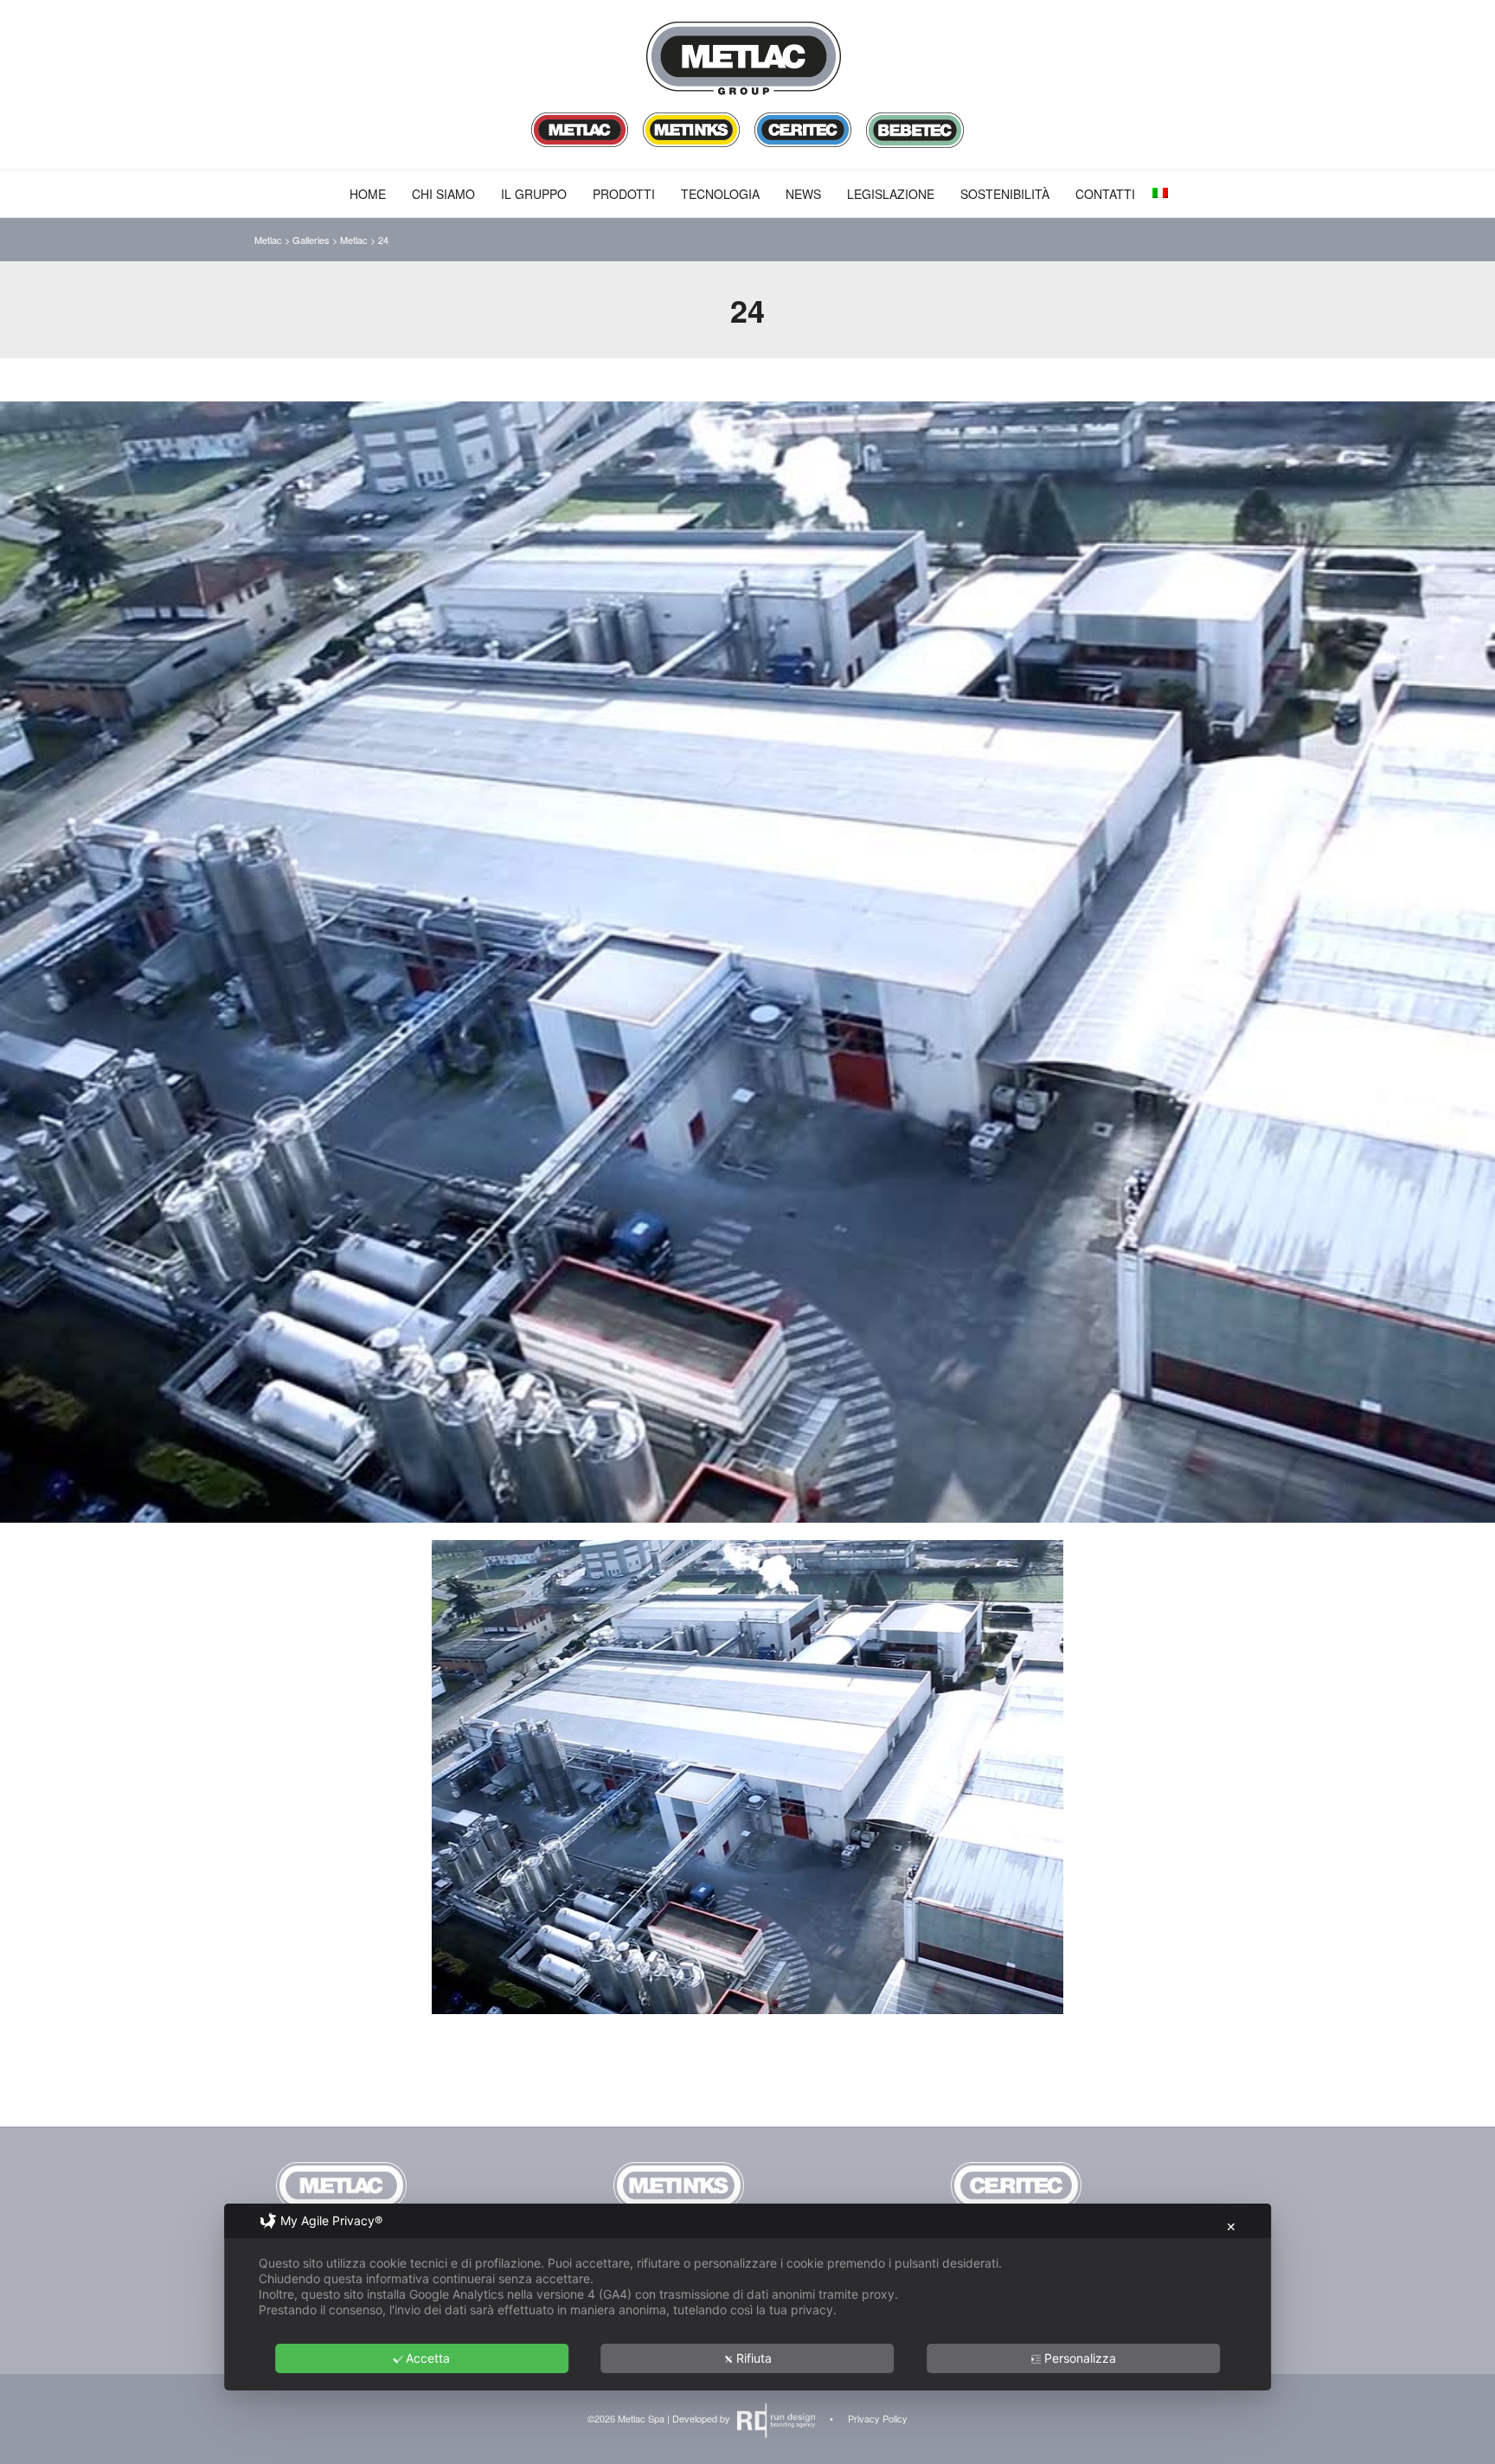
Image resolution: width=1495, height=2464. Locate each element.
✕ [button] (1231, 2227)
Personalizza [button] (1080, 2358)
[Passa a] (1160, 193)
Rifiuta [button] (754, 2358)
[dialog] (747, 2297)
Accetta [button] (428, 2358)
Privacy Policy (878, 2418)
